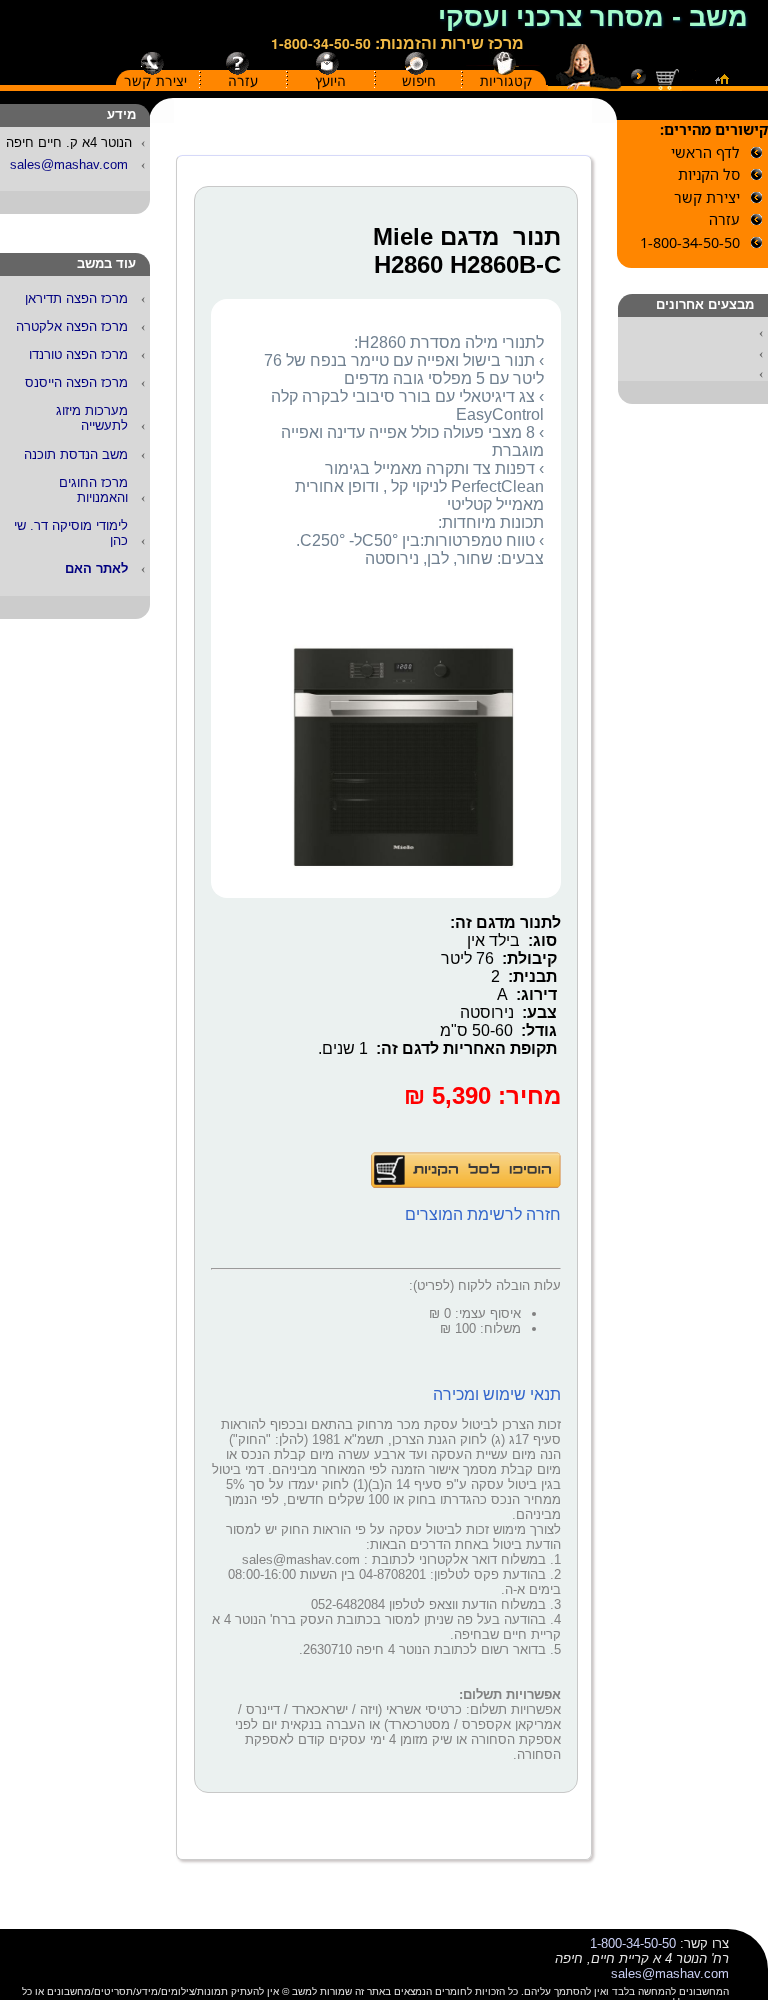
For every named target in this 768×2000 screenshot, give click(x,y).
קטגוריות (506, 81)
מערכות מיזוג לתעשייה (92, 418)
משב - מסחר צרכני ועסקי (593, 17)
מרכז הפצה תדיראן (76, 298)
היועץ (330, 81)
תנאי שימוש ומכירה (497, 1394)
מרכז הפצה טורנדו (78, 354)
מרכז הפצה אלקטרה (72, 326)
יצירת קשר (155, 81)
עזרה (243, 81)
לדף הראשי (705, 152)
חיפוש (419, 81)
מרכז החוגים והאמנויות (93, 490)
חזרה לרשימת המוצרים (483, 1214)
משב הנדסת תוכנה (76, 454)
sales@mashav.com (69, 164)
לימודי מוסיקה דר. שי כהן (71, 533)
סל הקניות (709, 174)
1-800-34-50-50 (321, 43)
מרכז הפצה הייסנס (76, 382)
